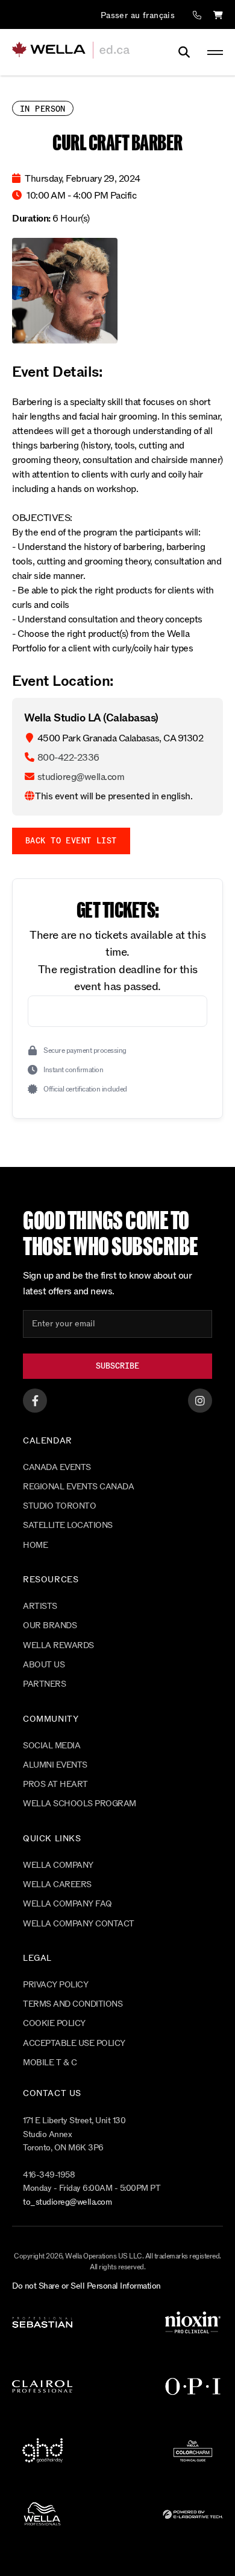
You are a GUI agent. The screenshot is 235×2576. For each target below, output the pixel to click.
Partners (44, 1684)
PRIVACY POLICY (55, 1985)
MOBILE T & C (50, 2063)
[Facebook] (35, 1401)
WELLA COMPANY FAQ (67, 1904)
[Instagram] (200, 1401)
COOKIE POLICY (54, 2023)
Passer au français (138, 15)
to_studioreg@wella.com (67, 2202)
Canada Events (57, 1467)
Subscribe (117, 1366)
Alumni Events (55, 1765)
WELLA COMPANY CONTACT (79, 1924)
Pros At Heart (55, 1784)
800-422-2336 (68, 757)
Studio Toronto (59, 1506)
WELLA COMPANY (58, 1865)
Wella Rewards (58, 1645)
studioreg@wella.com (81, 777)
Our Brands (50, 1625)
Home (35, 1545)
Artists (40, 1606)
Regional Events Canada (78, 1487)
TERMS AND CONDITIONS (73, 2004)
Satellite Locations (68, 1525)
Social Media (52, 1746)
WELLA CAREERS (57, 1884)
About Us (44, 1665)
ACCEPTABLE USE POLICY (74, 2043)
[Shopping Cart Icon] (218, 16)
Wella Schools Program (80, 1804)
